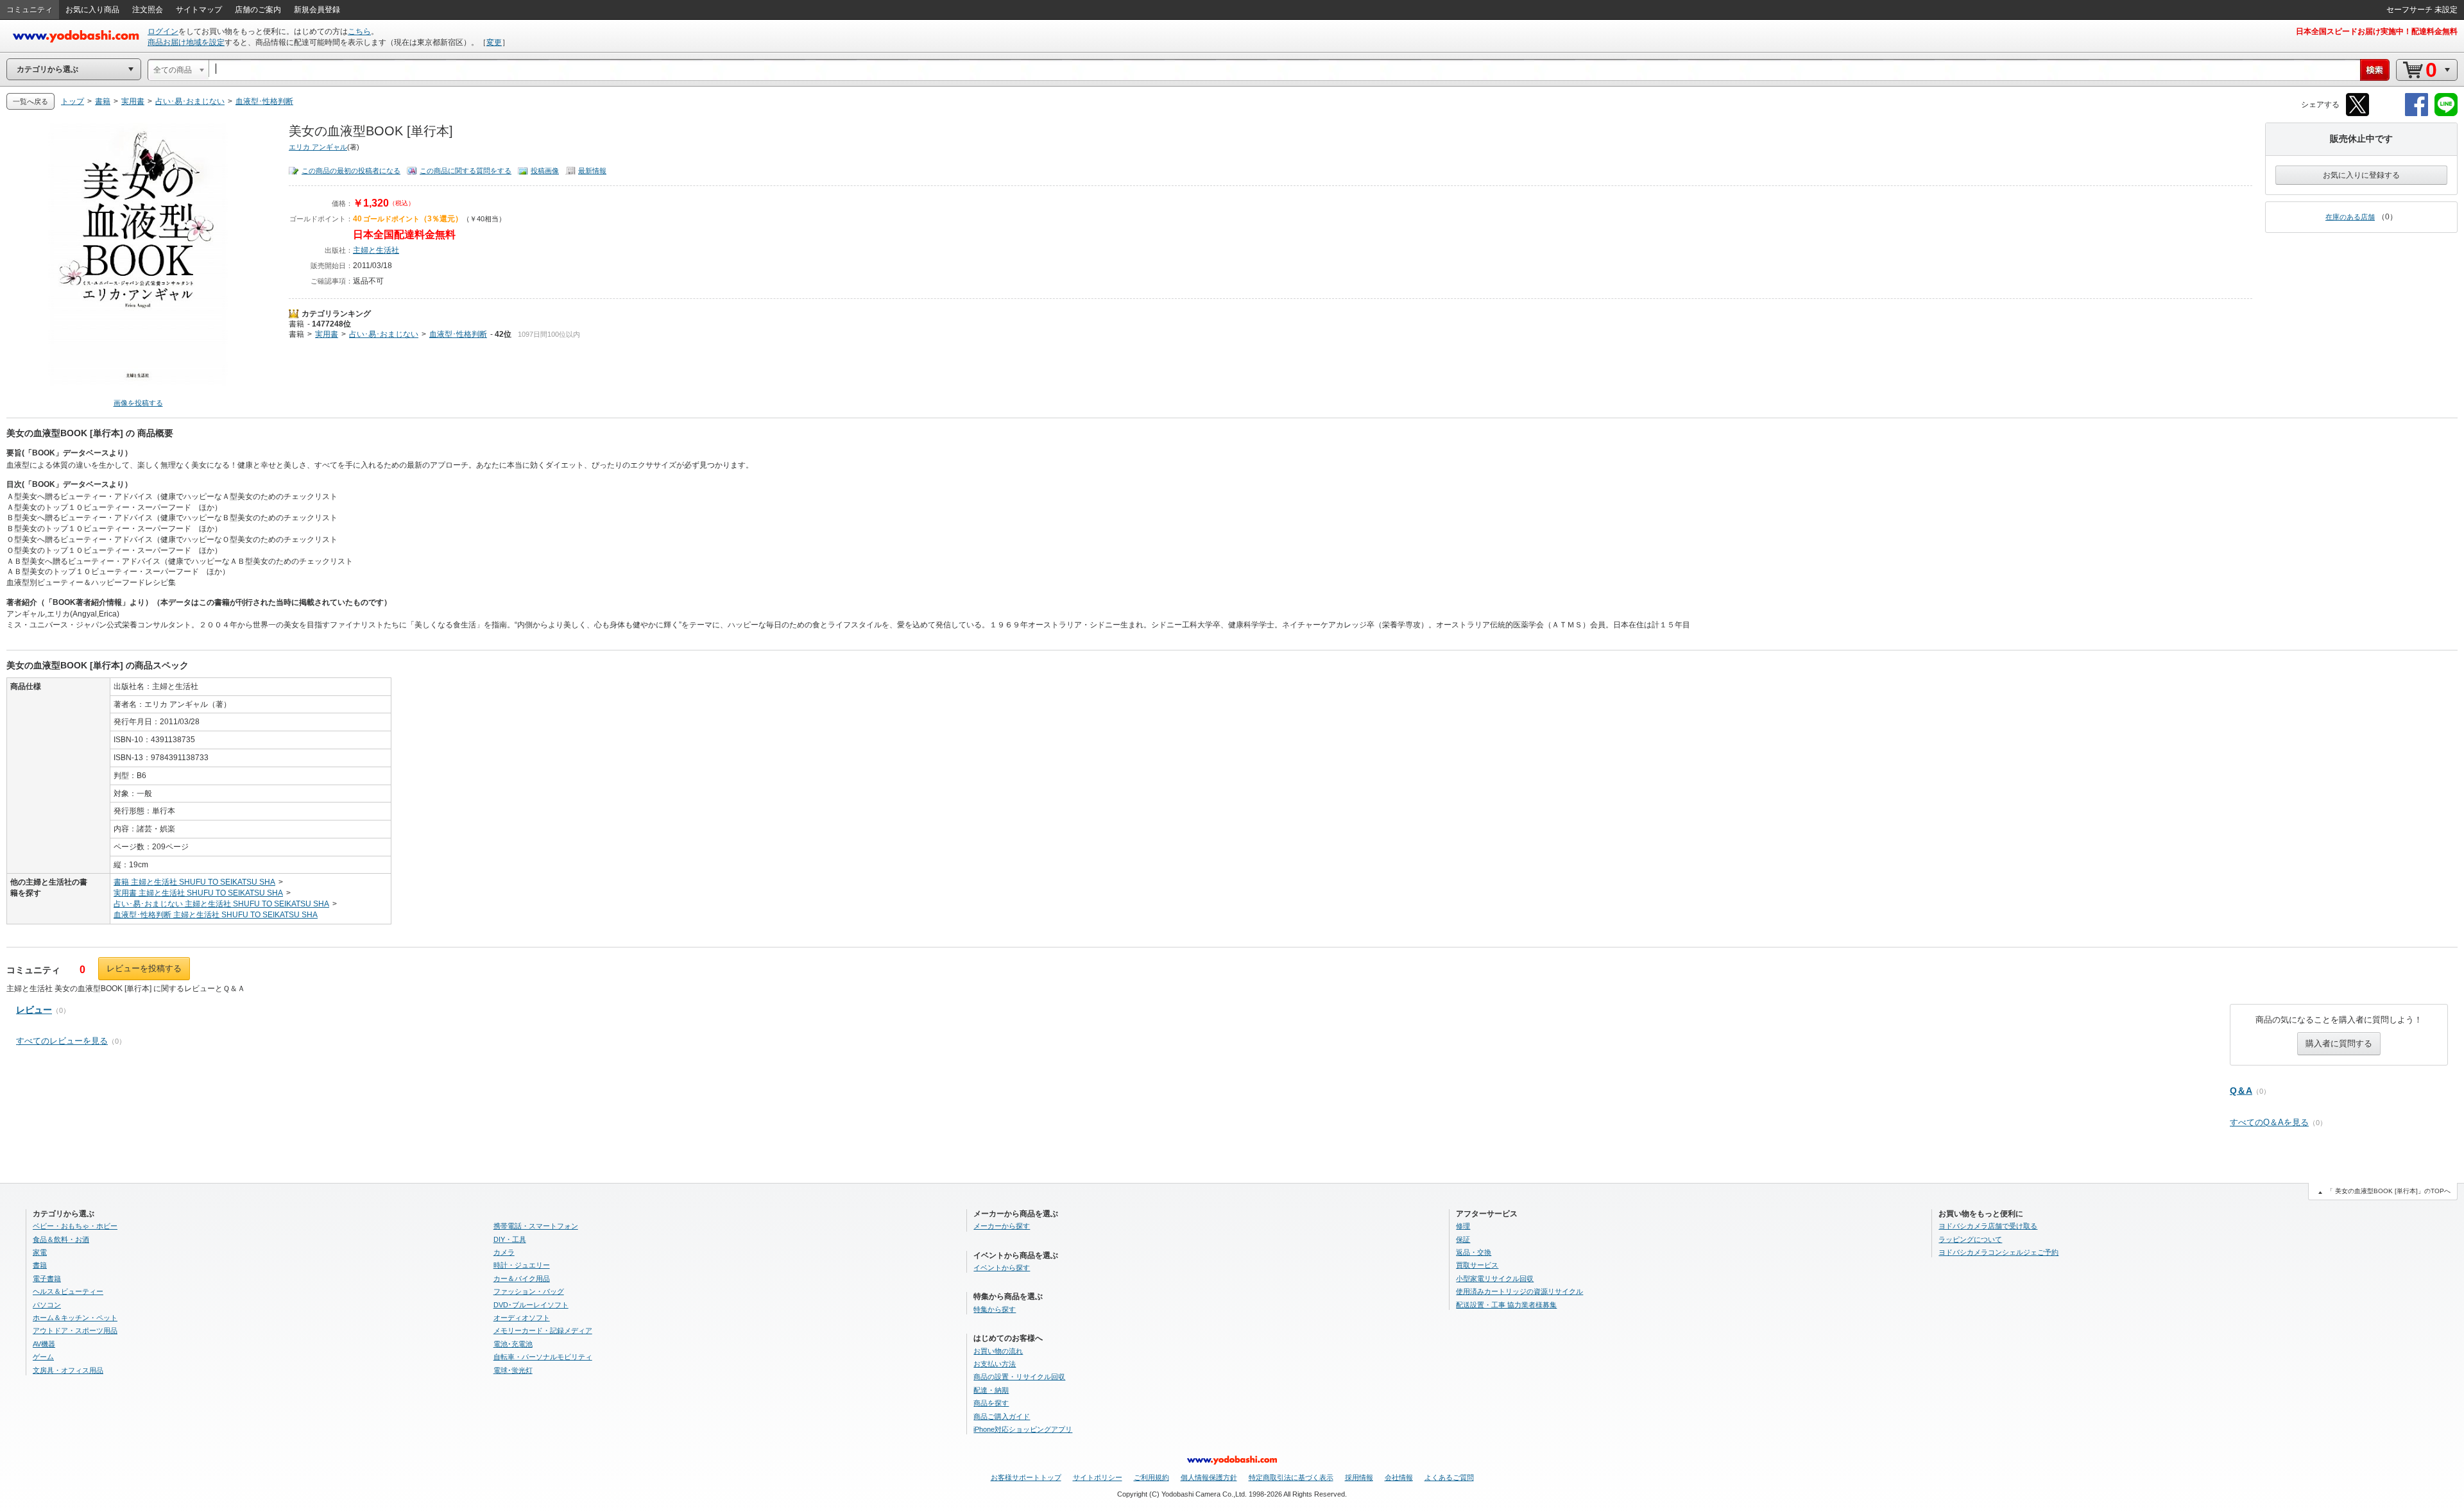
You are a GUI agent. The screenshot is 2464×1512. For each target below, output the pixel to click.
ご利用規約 (1151, 1477)
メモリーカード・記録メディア (543, 1330)
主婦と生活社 (376, 250)
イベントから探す (1002, 1268)
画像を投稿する (138, 403)
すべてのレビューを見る (62, 1041)
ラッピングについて (1970, 1239)
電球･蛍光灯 (513, 1370)
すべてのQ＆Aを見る (2269, 1122)
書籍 (296, 324)
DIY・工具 (510, 1239)
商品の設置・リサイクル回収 (1019, 1377)
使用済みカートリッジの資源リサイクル (1519, 1291)
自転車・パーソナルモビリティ (543, 1357)
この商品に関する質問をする (466, 171)
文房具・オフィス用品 (68, 1370)
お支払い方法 (995, 1364)
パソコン (47, 1305)
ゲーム (43, 1357)
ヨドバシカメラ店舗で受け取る (1988, 1226)
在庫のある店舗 (2350, 217)
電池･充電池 (513, 1344)
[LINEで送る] (2446, 114)
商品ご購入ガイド (1002, 1416)
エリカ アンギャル (318, 147)
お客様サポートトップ (1026, 1477)
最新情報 (592, 171)
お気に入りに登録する (2361, 175)
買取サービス (1477, 1265)
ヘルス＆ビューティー (68, 1291)
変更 (494, 42)
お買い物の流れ (998, 1351)
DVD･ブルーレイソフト (531, 1305)
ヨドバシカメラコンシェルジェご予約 (1998, 1252)
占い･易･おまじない (384, 334)
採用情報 (1359, 1477)
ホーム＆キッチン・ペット (75, 1318)
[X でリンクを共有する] (2357, 114)
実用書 (327, 334)
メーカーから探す (1002, 1226)
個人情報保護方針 (1209, 1477)
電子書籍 (47, 1278)
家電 (40, 1252)
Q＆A (2241, 1091)
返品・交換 (1474, 1252)
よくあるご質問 (1449, 1477)
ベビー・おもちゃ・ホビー (75, 1226)
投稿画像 (545, 171)
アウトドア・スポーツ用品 (75, 1330)
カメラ (504, 1252)
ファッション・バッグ (529, 1291)
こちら (359, 31)
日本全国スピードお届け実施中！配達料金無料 (2377, 31)
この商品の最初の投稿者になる (351, 171)
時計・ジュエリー (522, 1265)
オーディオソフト (522, 1318)
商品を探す (991, 1403)
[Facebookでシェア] (2417, 114)
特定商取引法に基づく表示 (1291, 1477)
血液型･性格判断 (458, 334)
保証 (1463, 1239)
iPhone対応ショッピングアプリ (1023, 1429)
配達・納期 (991, 1390)
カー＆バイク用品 (522, 1278)
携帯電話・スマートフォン (536, 1226)
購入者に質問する (2339, 1043)
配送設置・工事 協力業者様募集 (1506, 1305)
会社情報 (1399, 1477)
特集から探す (995, 1309)
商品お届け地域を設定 (186, 42)
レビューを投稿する (144, 968)
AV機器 (44, 1344)
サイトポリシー (1098, 1477)
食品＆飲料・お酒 (61, 1239)
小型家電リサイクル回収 (1495, 1278)
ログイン (163, 31)
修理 (1463, 1226)
